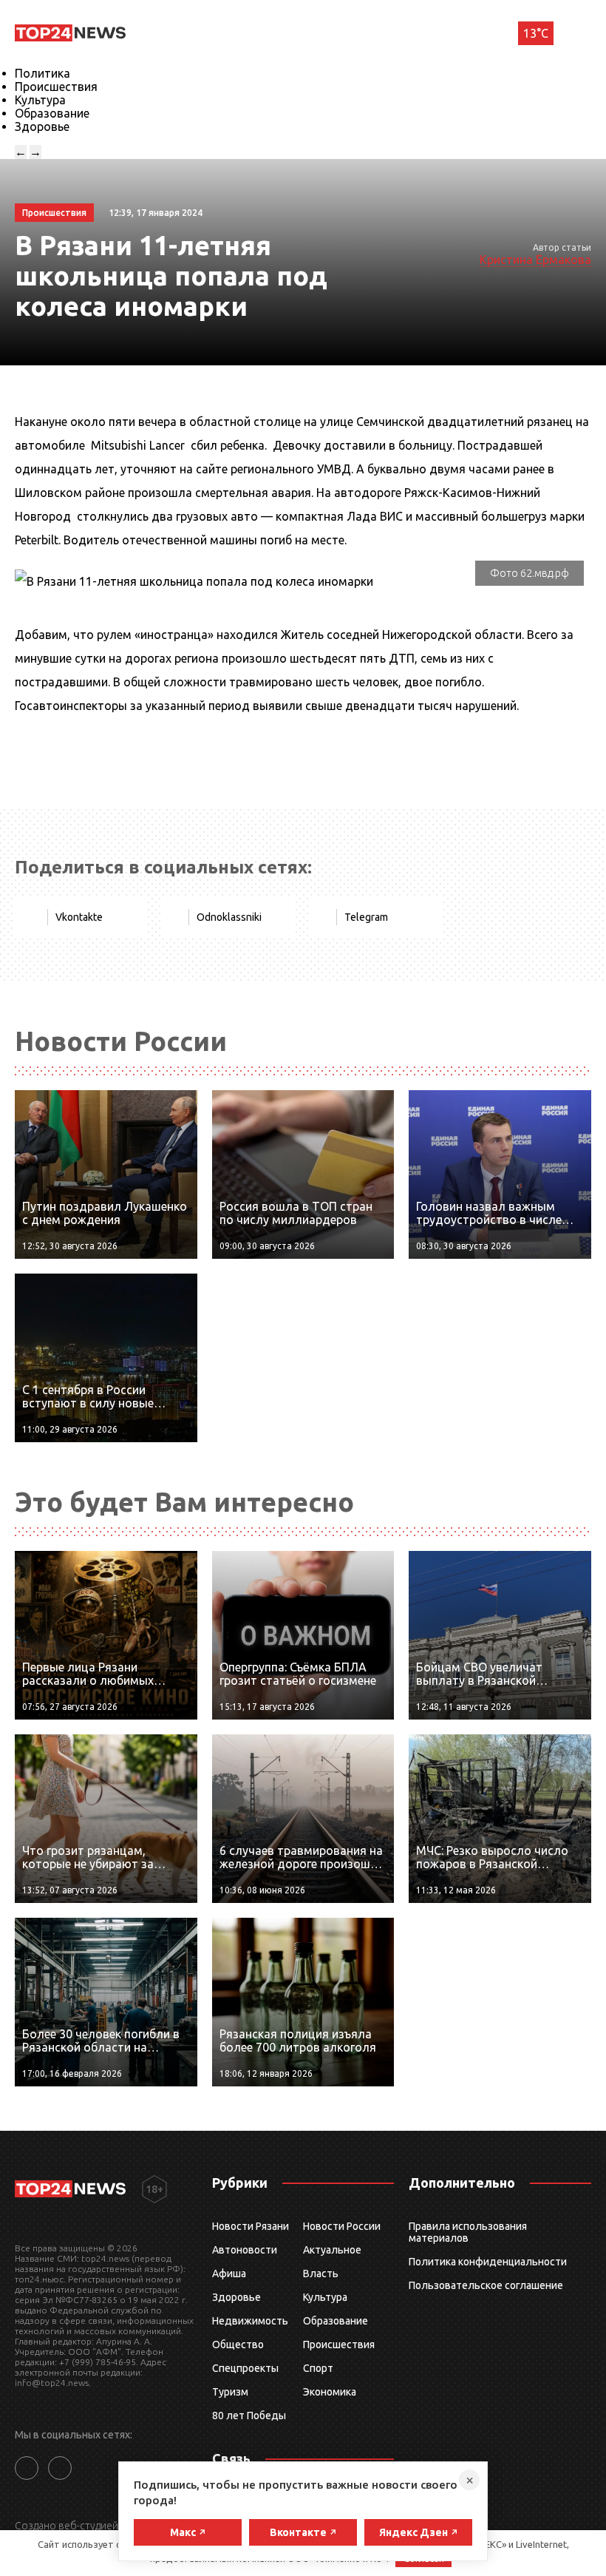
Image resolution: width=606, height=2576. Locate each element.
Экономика (330, 2392)
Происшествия (56, 87)
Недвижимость (250, 2321)
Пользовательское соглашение (486, 2285)
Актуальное (332, 2250)
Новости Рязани (251, 2226)
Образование (52, 113)
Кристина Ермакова (535, 260)
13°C (536, 33)
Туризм (230, 2392)
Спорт (318, 2368)
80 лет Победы (249, 2416)
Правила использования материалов (468, 2232)
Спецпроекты (245, 2368)
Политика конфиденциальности (488, 2262)
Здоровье (42, 126)
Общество (238, 2345)
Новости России (342, 2226)
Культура (40, 100)
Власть (321, 2274)
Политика (42, 73)
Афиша (229, 2274)
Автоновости (245, 2250)
